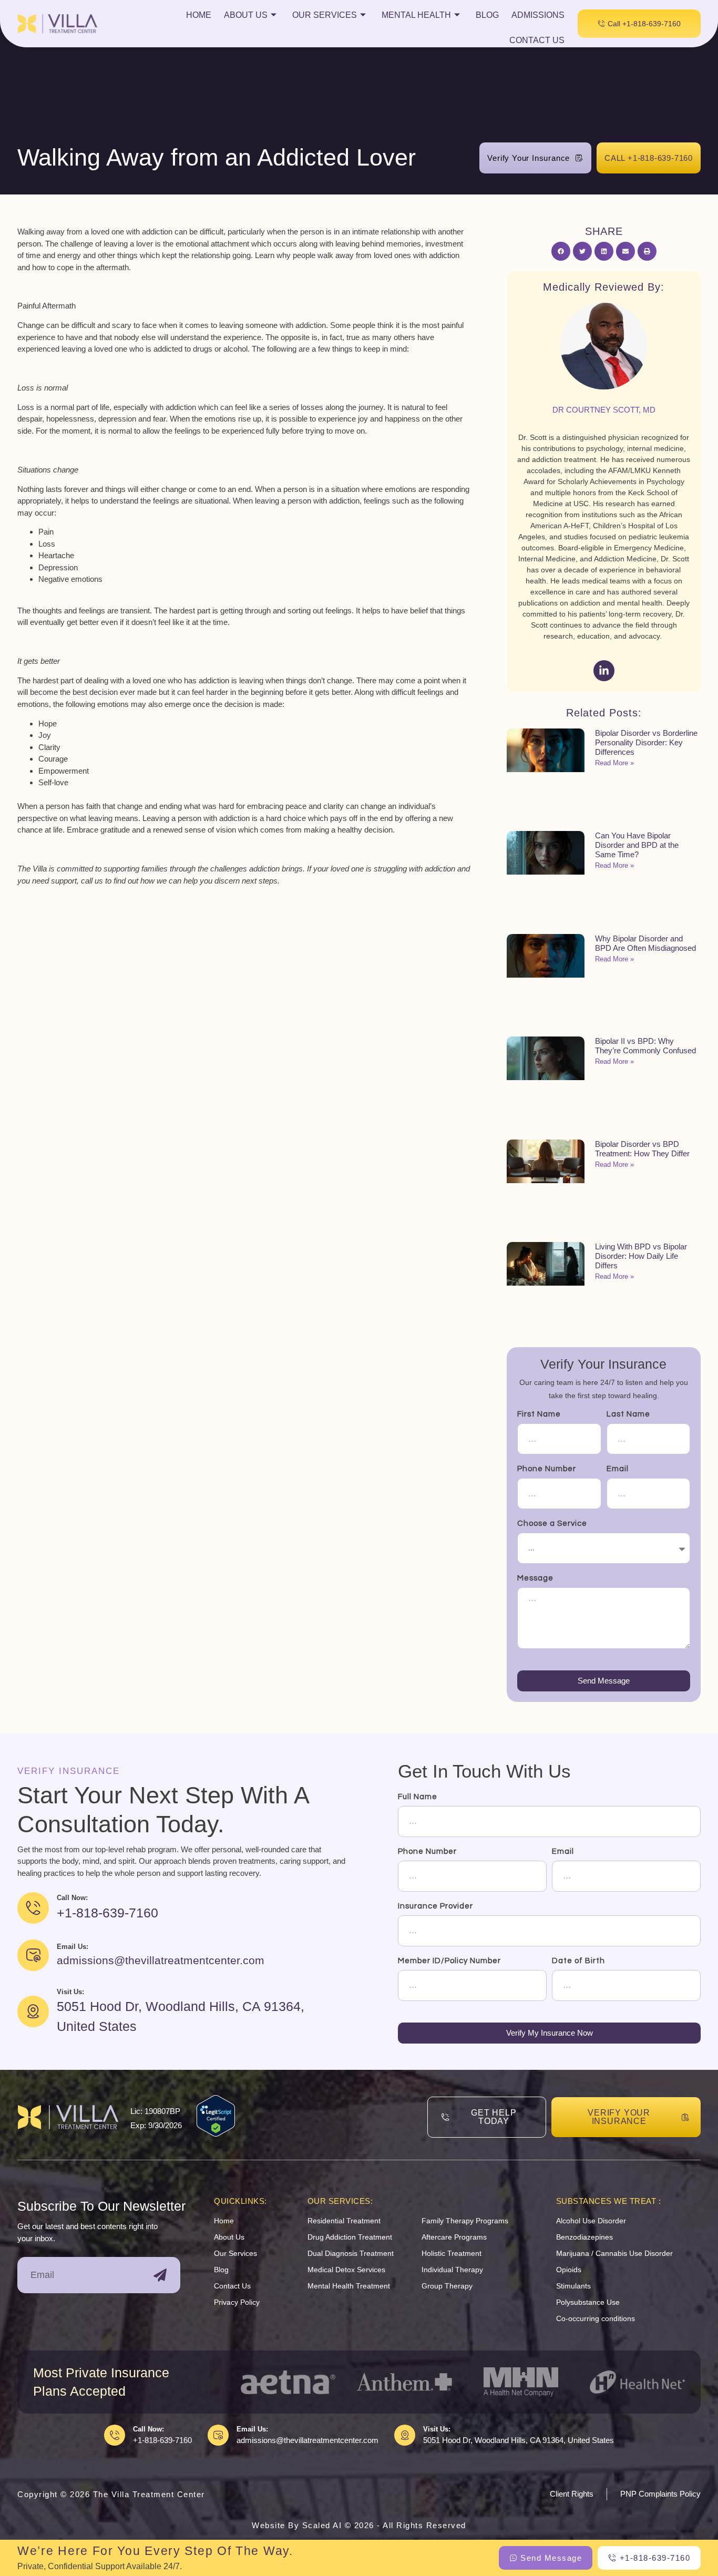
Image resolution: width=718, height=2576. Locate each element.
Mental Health (416, 15)
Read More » (614, 763)
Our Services (325, 15)
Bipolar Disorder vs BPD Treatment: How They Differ (642, 1149)
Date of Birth (578, 1961)
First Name (539, 1414)
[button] (561, 251)
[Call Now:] (115, 2435)
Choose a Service (552, 1523)
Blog (487, 15)
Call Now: (148, 2429)
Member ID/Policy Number (449, 1961)
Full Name (418, 1797)
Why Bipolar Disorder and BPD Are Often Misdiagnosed (645, 943)
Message (535, 1578)
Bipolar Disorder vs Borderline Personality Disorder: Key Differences (646, 742)
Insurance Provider (435, 1906)
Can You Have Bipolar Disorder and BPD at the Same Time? (637, 845)
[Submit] (160, 2275)
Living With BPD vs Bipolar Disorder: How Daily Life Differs (641, 1256)
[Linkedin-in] (604, 671)
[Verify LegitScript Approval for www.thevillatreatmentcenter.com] (216, 2134)
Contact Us (537, 40)
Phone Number (547, 1469)
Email (618, 1469)
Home (199, 15)
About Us (246, 15)
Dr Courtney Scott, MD (604, 410)
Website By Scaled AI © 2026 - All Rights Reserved (359, 2525)
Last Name (628, 1414)
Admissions (538, 15)
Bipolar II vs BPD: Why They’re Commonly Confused (645, 1046)
